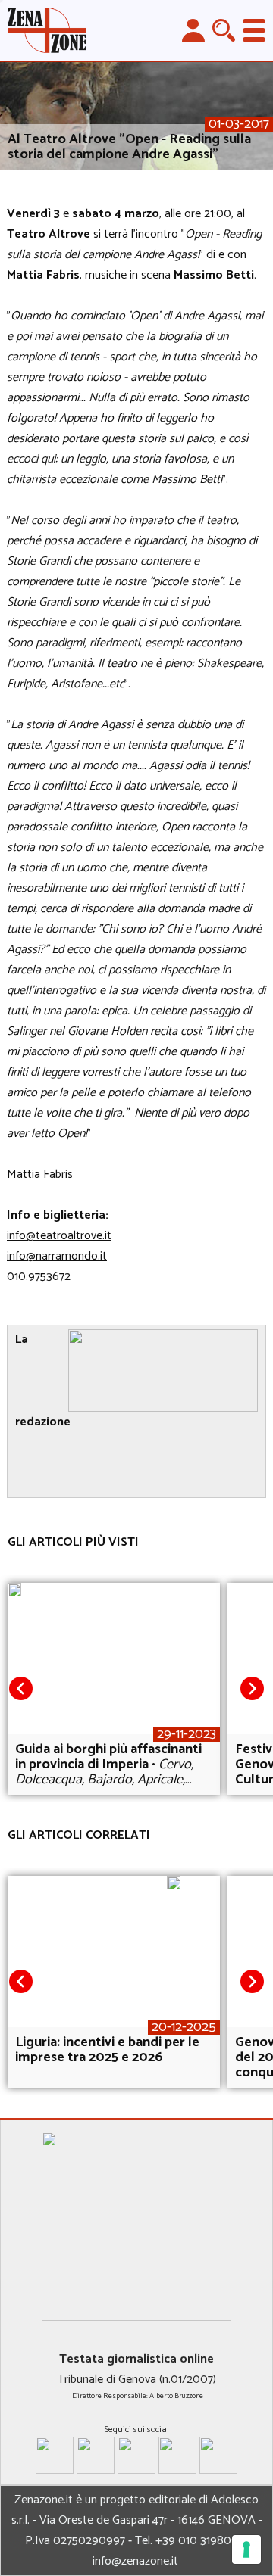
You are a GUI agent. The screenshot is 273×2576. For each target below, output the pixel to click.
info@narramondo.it (57, 1256)
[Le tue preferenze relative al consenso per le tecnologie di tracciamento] (246, 2550)
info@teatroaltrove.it (59, 1236)
